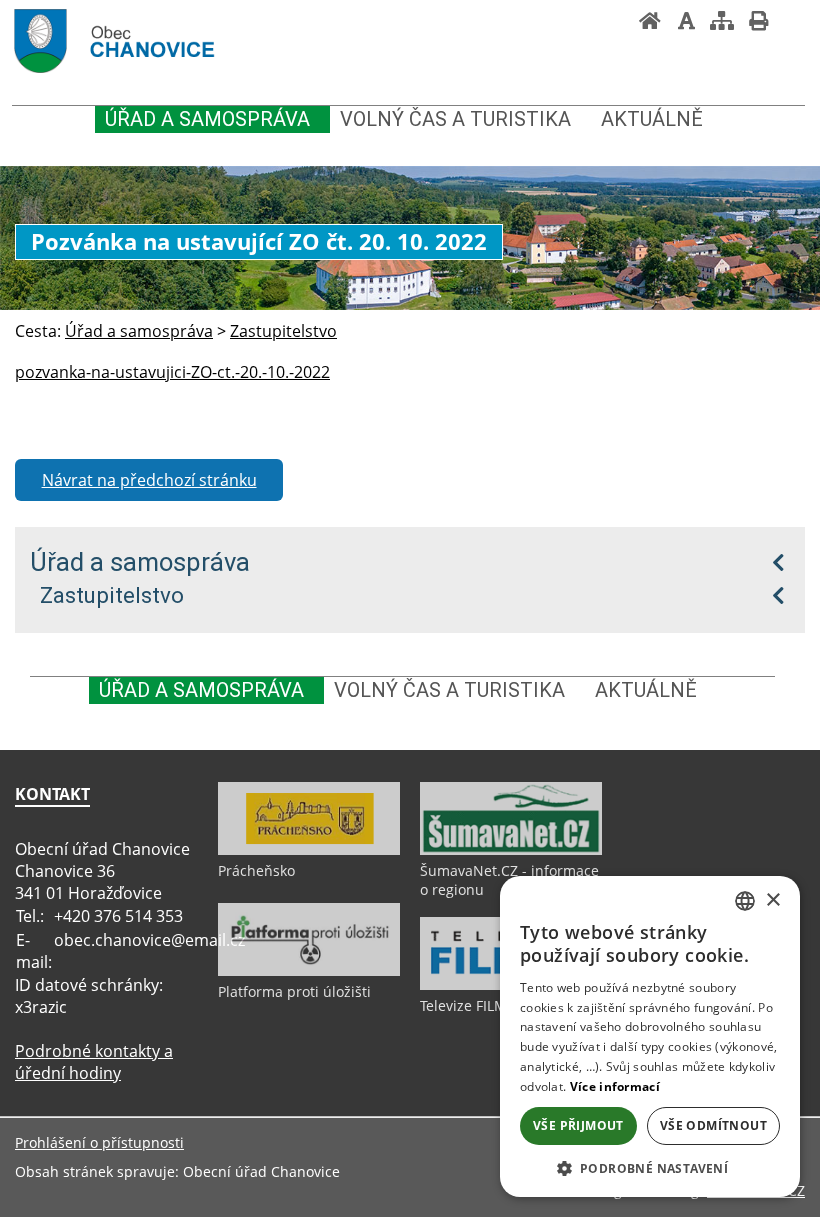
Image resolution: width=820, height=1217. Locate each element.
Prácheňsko (256, 870)
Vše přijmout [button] (578, 1125)
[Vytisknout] (758, 23)
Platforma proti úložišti (294, 991)
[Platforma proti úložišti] (309, 971)
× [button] (772, 900)
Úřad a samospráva (140, 562)
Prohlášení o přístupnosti (99, 1142)
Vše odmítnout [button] (713, 1125)
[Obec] (151, 43)
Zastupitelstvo (112, 595)
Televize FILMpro (475, 1005)
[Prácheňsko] (309, 850)
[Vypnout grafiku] (686, 23)
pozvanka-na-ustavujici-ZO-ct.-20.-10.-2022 (172, 372)
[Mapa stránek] (722, 23)
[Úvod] (650, 23)
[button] (650, 1167)
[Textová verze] (794, 22)
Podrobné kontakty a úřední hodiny (94, 1062)
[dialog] (650, 1036)
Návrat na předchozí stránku (149, 480)
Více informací (615, 1086)
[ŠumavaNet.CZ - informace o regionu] (511, 850)
